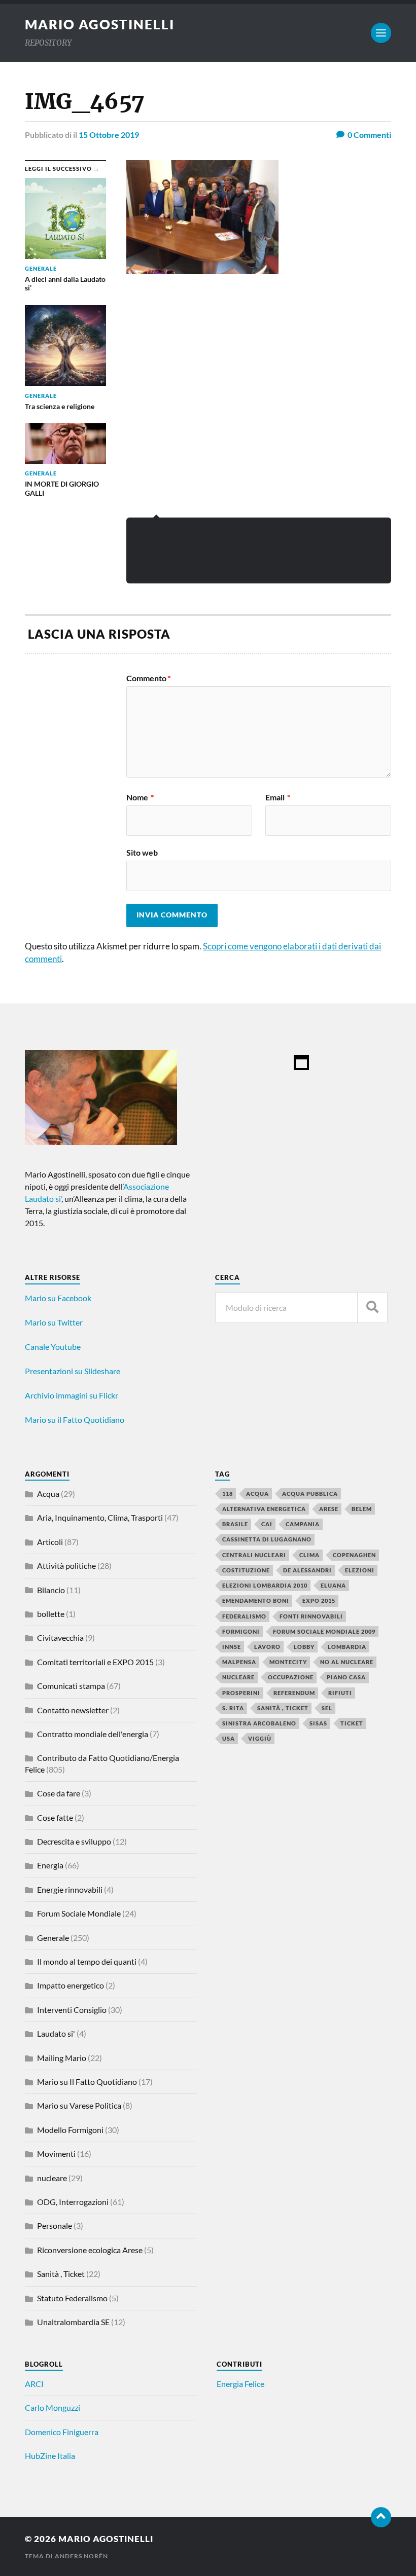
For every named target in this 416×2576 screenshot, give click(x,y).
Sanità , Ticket (61, 2274)
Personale (55, 2225)
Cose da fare (59, 1793)
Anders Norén (81, 2556)
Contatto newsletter (73, 1710)
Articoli (50, 1542)
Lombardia (347, 1647)
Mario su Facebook (58, 1298)
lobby (304, 1647)
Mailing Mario (62, 2058)
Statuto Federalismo (72, 2298)
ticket (352, 1723)
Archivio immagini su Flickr (72, 1395)
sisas (318, 1723)
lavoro (267, 1647)
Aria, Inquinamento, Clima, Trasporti (100, 1517)
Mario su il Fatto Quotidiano (75, 1420)
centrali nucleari (254, 1555)
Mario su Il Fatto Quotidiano (87, 2082)
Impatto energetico (71, 1985)
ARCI (34, 2384)
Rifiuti (340, 1693)
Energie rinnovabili (70, 1889)
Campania (303, 1524)
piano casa (346, 1677)
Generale (53, 1938)
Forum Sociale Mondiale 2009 (324, 1631)
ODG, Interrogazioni (73, 2202)
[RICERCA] (372, 1308)
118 (228, 1494)
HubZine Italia (50, 2456)
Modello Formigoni (70, 2130)
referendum (294, 1693)
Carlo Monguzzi (53, 2407)
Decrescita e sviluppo (74, 1841)
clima (309, 1555)
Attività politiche (66, 1566)
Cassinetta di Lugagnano (267, 1539)
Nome (140, 797)
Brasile (235, 1524)
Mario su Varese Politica (79, 2105)
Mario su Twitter (54, 1322)
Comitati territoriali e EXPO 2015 (95, 1662)
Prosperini (241, 1693)
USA (229, 1738)
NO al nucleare (347, 1662)
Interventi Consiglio (72, 2010)
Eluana (333, 1585)
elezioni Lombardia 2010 (265, 1585)
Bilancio (51, 1590)
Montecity (288, 1662)
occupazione (291, 1677)
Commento (148, 678)
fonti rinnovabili (311, 1616)
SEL (327, 1708)
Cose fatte (55, 1817)
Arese (329, 1509)
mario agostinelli (100, 24)
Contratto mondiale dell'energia (93, 1734)
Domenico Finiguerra (62, 2432)
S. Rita (233, 1708)
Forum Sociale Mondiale (79, 1913)
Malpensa (239, 1662)
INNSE (232, 1647)
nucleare (52, 2178)
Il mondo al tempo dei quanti (87, 1961)
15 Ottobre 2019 (109, 135)
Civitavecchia (60, 1637)
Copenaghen (354, 1555)
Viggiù (260, 1738)
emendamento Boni (256, 1600)
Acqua (48, 1494)
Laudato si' (56, 2033)
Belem (362, 1509)
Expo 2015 (319, 1600)
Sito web (142, 852)
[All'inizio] (381, 2517)
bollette (51, 1614)
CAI (267, 1524)
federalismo (244, 1616)
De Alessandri (307, 1570)
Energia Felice (240, 2384)
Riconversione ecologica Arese (90, 2250)
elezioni (360, 1570)
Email (278, 797)
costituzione (246, 1570)
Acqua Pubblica (310, 1494)
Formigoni (241, 1631)
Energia (50, 1865)
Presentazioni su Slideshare (73, 1371)
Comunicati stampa (71, 1686)
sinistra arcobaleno (259, 1723)
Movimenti (56, 2154)
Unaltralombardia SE (73, 2322)
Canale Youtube (53, 1347)
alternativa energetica (264, 1509)
